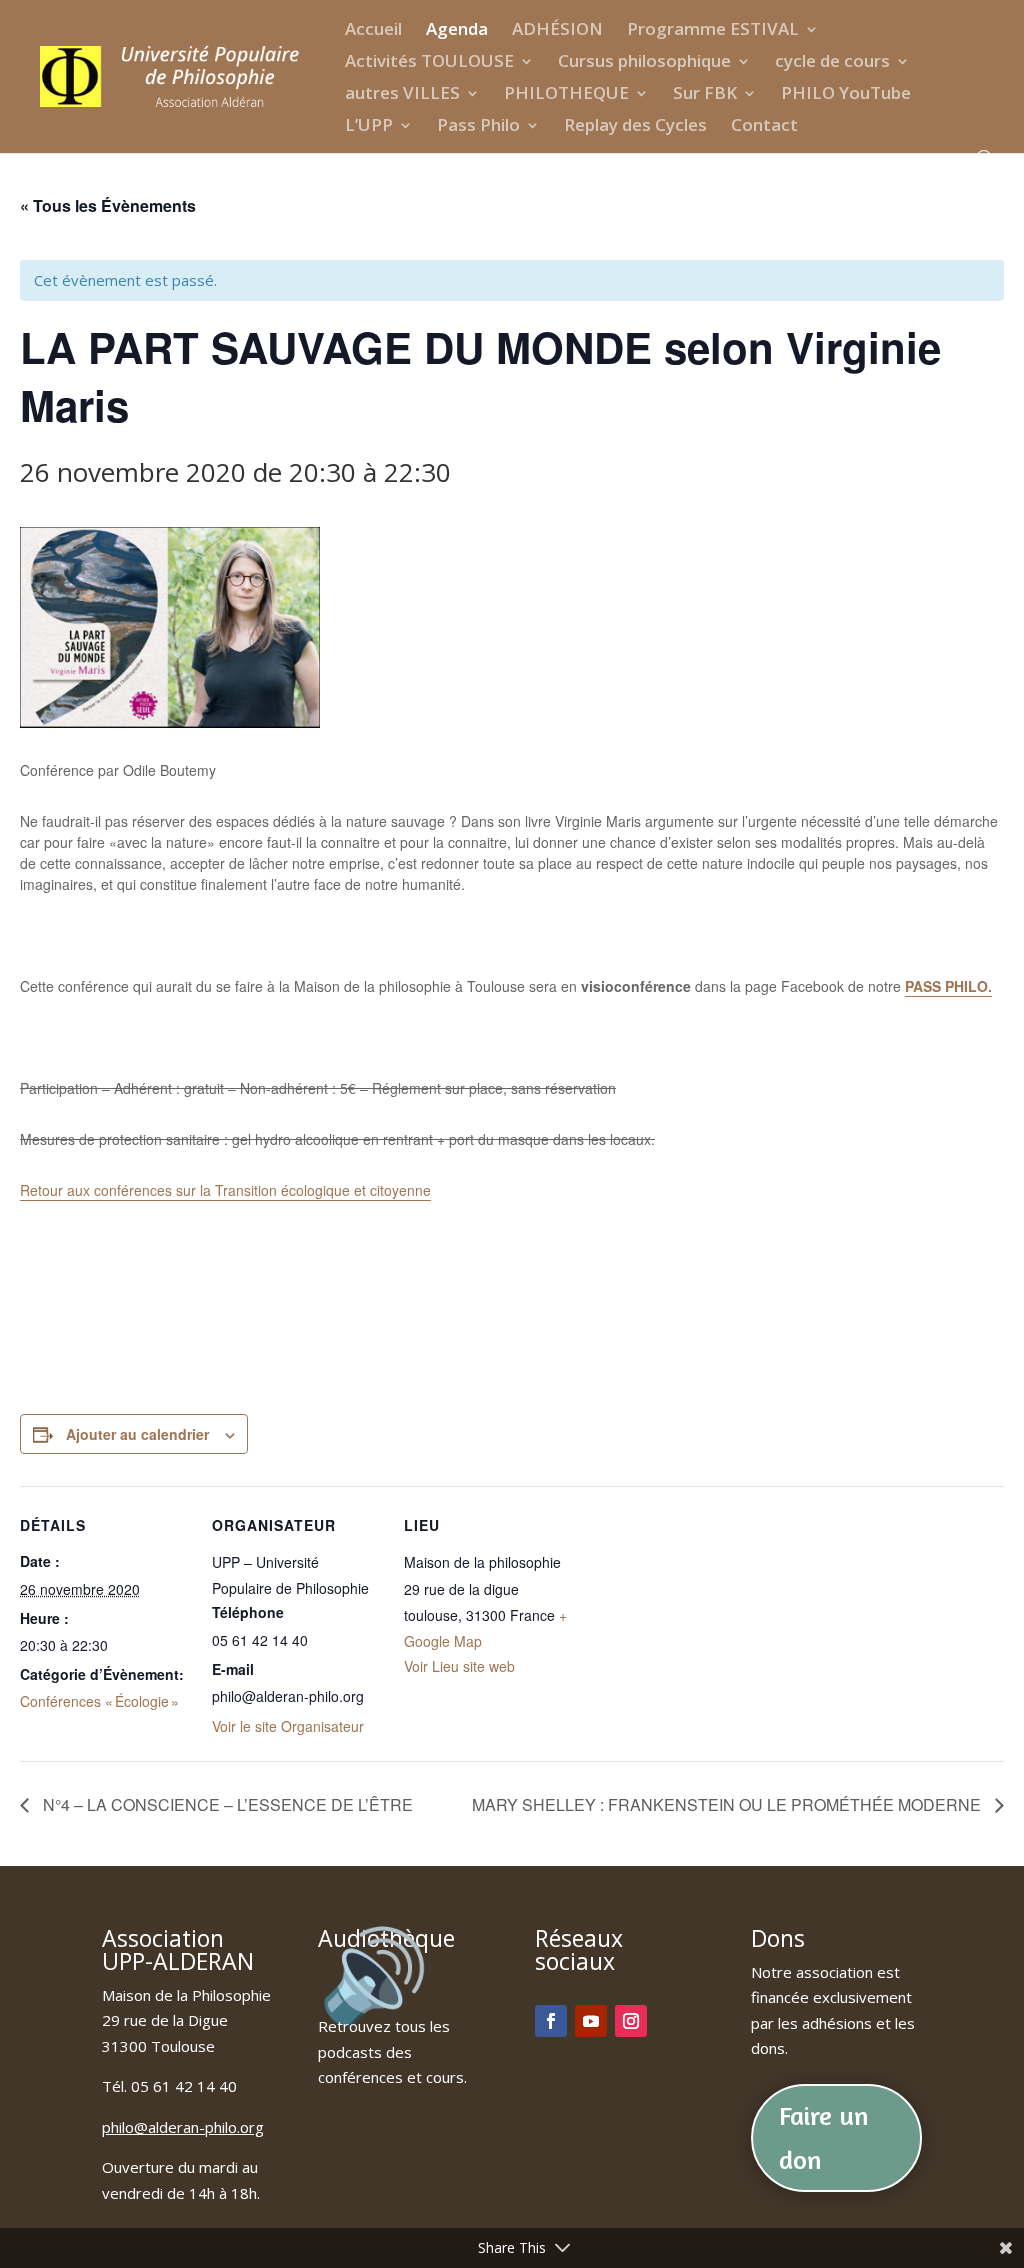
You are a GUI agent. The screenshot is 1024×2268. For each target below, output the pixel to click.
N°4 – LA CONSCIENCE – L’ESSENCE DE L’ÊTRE (226, 1804)
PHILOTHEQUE (566, 95)
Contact (764, 127)
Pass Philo (478, 127)
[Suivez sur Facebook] (551, 2021)
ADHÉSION (557, 31)
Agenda (457, 31)
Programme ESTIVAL (713, 31)
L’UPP (369, 127)
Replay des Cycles (635, 127)
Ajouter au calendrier (137, 1434)
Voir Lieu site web (459, 1666)
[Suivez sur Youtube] (591, 2021)
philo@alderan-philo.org (183, 2127)
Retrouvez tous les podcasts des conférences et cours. (392, 2051)
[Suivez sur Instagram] (631, 2021)
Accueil (373, 31)
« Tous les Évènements (108, 205)
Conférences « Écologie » (99, 1701)
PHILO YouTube (846, 95)
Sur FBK (705, 95)
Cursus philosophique (644, 63)
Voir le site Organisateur (288, 1726)
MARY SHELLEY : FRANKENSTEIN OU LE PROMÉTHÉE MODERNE (728, 1804)
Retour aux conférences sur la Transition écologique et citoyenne (225, 1190)
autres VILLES (402, 95)
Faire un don (824, 2137)
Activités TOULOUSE (429, 63)
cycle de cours (832, 63)
